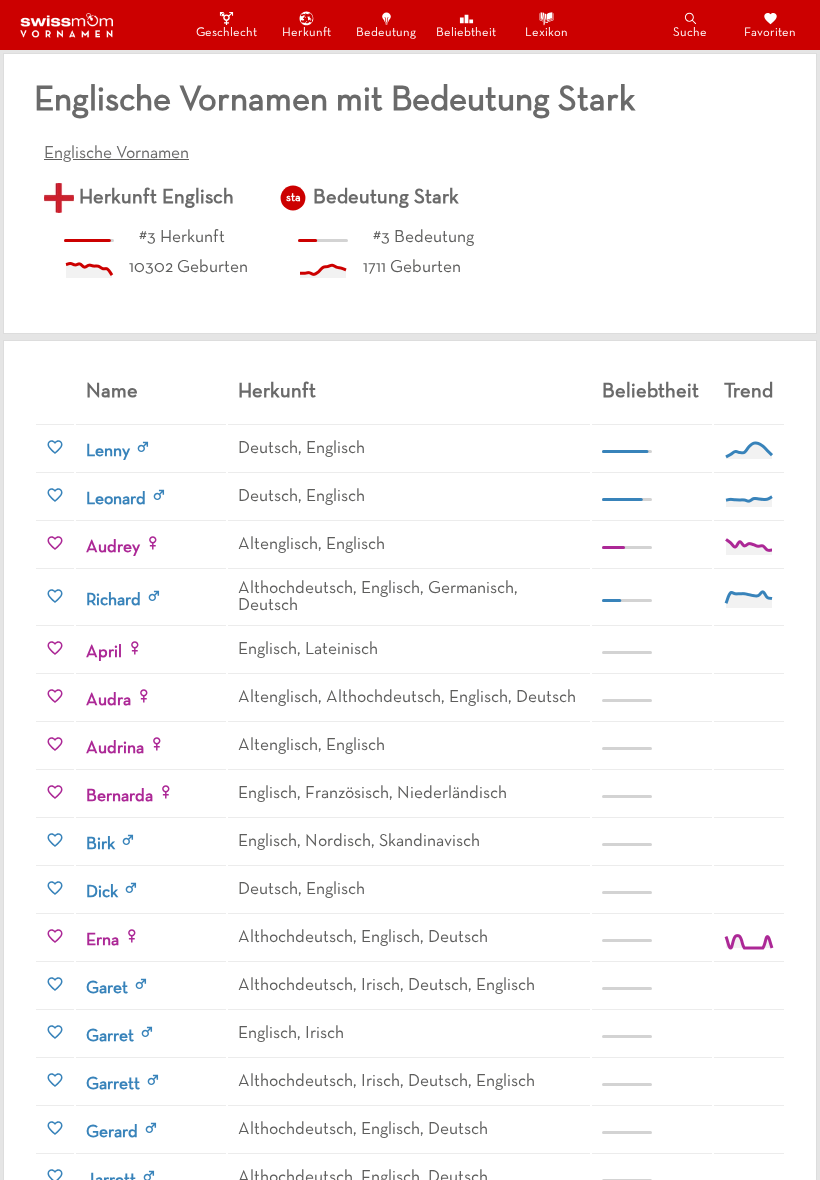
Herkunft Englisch (156, 198)
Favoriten (770, 33)
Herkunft (306, 33)
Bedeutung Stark (386, 198)
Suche (690, 33)
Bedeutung (386, 33)
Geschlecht (226, 33)
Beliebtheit (466, 33)
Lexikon (546, 33)
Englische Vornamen (116, 154)
